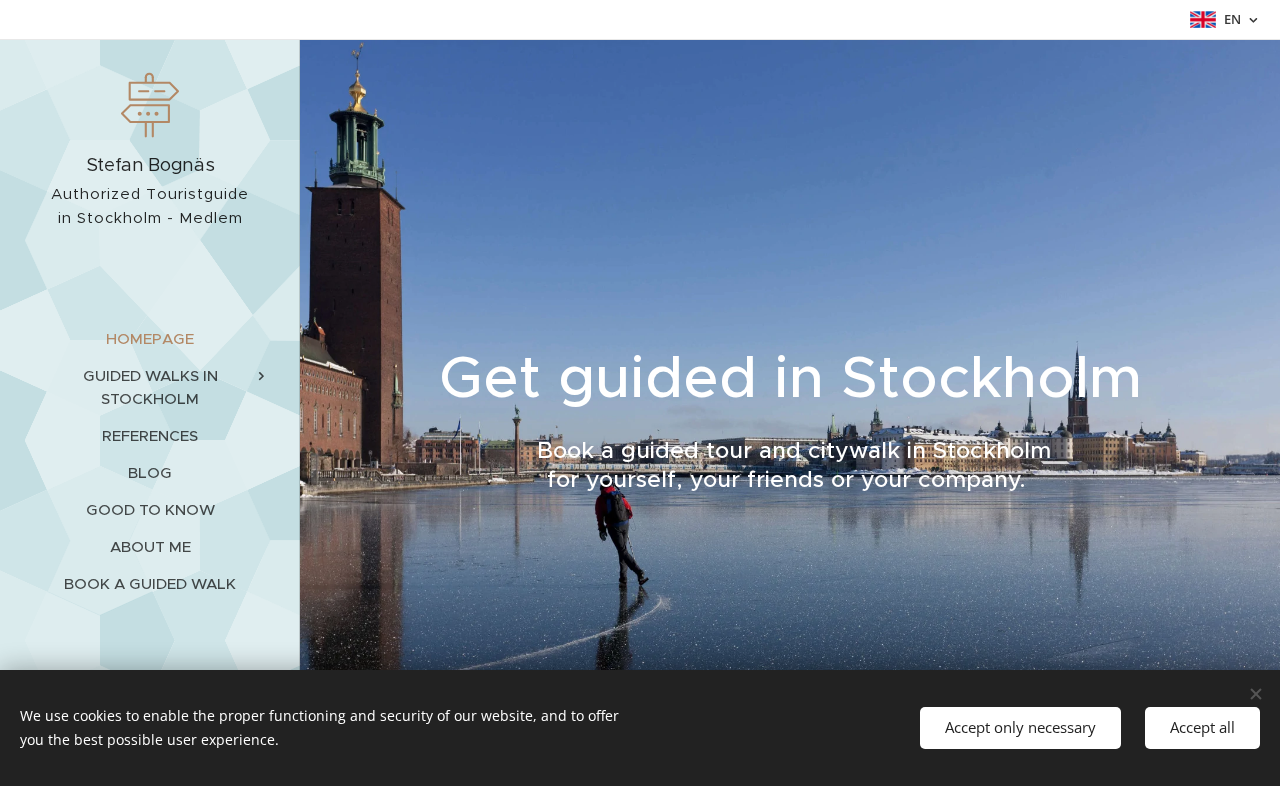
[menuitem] (150, 338)
